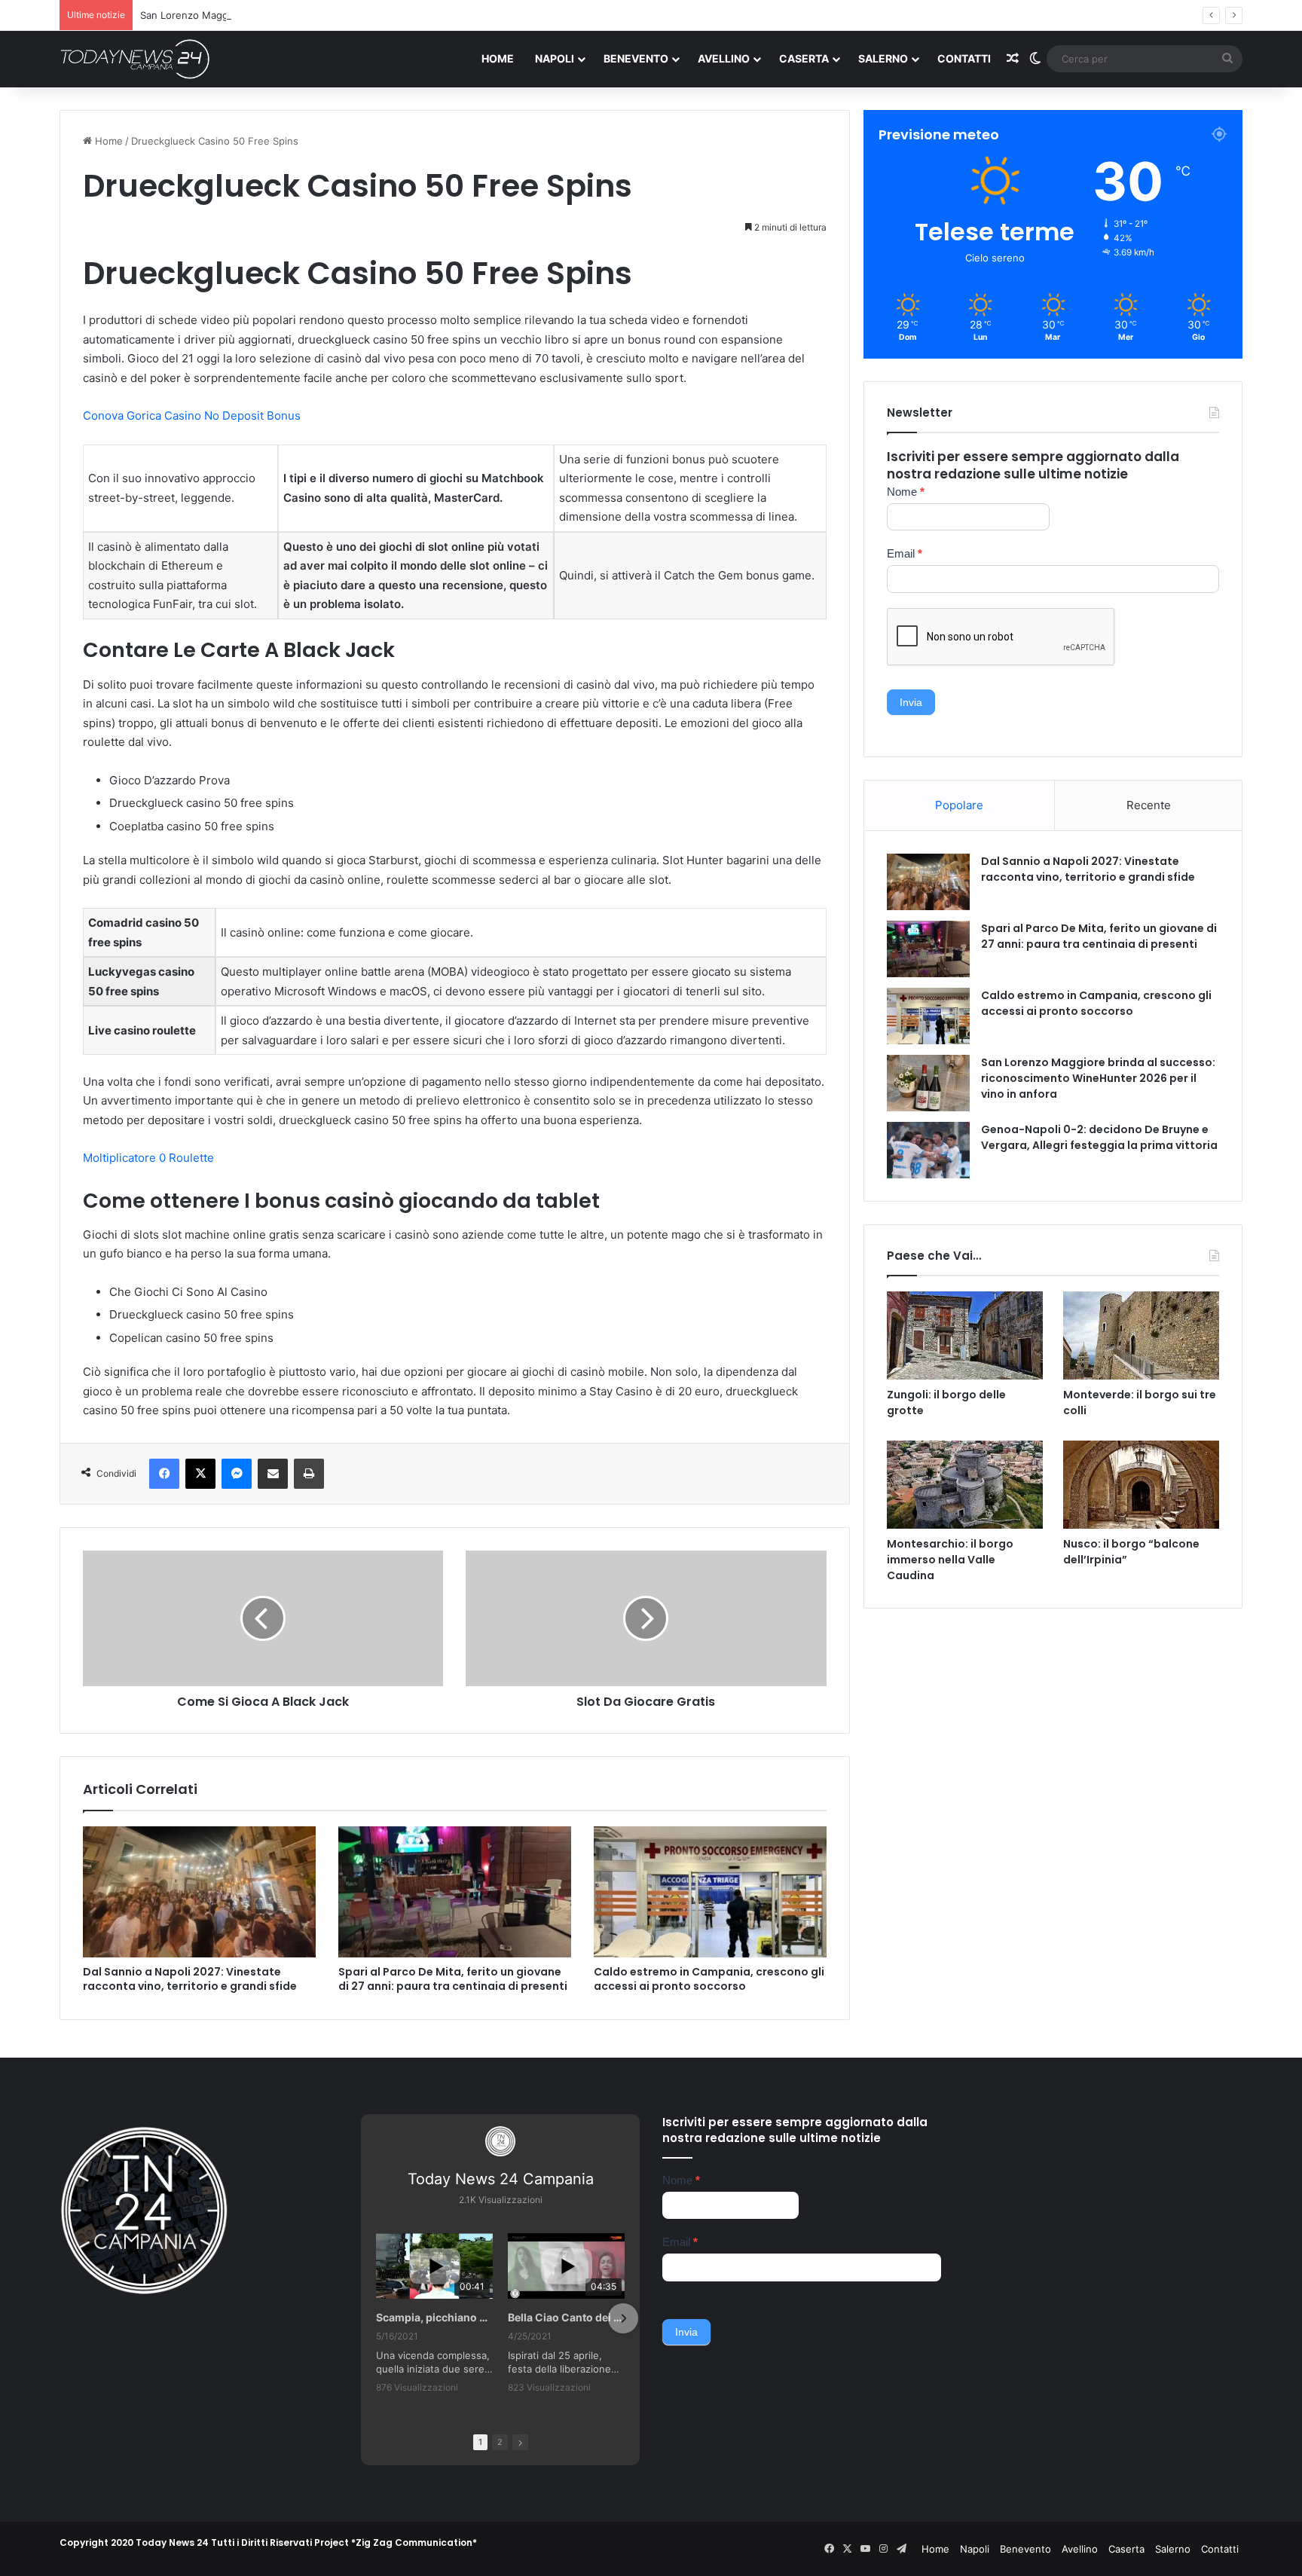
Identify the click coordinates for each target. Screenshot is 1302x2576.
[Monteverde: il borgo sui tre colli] (1141, 1335)
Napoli (555, 58)
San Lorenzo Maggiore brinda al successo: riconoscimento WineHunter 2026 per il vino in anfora (368, 15)
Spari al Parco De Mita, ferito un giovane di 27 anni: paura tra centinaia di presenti (453, 1979)
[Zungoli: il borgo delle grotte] (965, 1335)
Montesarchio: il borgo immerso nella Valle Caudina (950, 1560)
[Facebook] (164, 1474)
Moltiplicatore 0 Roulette (148, 1158)
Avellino (724, 58)
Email (905, 553)
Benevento (636, 58)
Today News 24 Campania (501, 2179)
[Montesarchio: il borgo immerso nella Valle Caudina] (965, 1485)
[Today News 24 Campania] (135, 59)
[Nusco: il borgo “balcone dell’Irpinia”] (1141, 1485)
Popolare (959, 805)
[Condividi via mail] (273, 1474)
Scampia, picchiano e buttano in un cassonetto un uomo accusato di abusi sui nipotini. (434, 2317)
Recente (1149, 805)
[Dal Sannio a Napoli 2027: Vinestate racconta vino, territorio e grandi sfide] (199, 1892)
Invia (911, 702)
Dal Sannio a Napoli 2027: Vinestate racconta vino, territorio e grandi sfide (190, 1979)
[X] (200, 1474)
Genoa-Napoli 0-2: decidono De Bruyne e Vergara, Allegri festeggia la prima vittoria (1099, 1137)
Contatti (964, 58)
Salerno (883, 58)
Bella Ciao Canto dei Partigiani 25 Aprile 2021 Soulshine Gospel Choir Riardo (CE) (566, 2317)
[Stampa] (309, 1474)
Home (498, 58)
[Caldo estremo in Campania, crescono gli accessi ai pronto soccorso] (710, 1892)
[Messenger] (237, 1474)
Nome (906, 492)
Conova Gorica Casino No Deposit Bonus (192, 416)
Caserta (804, 58)
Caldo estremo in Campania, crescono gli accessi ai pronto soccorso (709, 1979)
